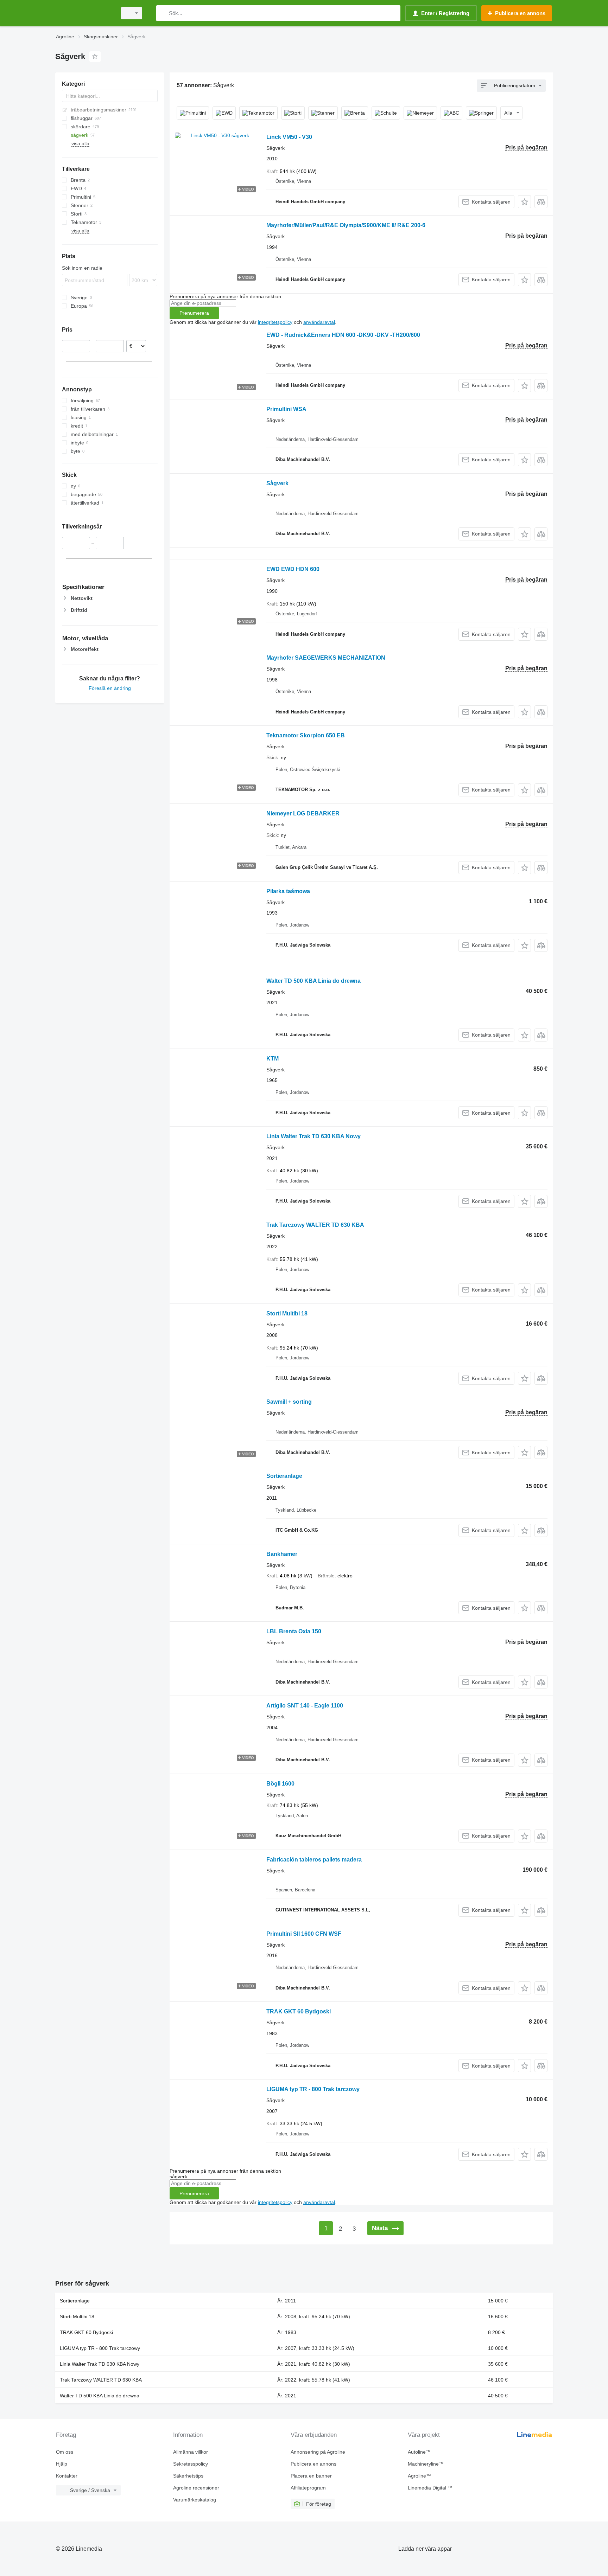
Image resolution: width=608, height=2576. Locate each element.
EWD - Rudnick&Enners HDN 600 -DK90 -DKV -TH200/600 (343, 335)
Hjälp (62, 2464)
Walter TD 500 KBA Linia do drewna (313, 981)
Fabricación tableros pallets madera (314, 1860)
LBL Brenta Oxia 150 (294, 1631)
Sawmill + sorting (289, 1402)
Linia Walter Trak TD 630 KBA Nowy (313, 1136)
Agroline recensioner (196, 2488)
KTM (273, 1059)
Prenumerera (194, 313)
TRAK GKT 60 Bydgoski (299, 2011)
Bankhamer (282, 1554)
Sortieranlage (284, 1476)
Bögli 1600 (280, 1784)
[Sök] (163, 13)
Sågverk (277, 483)
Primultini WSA (286, 409)
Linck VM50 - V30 (289, 137)
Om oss (65, 2452)
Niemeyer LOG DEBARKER (303, 813)
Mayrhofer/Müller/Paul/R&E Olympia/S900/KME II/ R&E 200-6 (346, 225)
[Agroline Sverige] (84, 13)
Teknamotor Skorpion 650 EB (306, 735)
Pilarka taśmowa (288, 891)
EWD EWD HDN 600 (293, 569)
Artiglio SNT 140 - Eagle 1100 (305, 1706)
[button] (524, 202)
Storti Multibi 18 (287, 1313)
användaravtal (319, 322)
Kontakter (67, 2476)
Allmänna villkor (191, 2452)
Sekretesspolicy (191, 2464)
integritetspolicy (275, 322)
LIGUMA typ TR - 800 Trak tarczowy (313, 2089)
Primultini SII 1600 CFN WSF (304, 1934)
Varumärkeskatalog (195, 2500)
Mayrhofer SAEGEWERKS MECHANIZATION (326, 658)
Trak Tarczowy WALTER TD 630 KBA (315, 1225)
